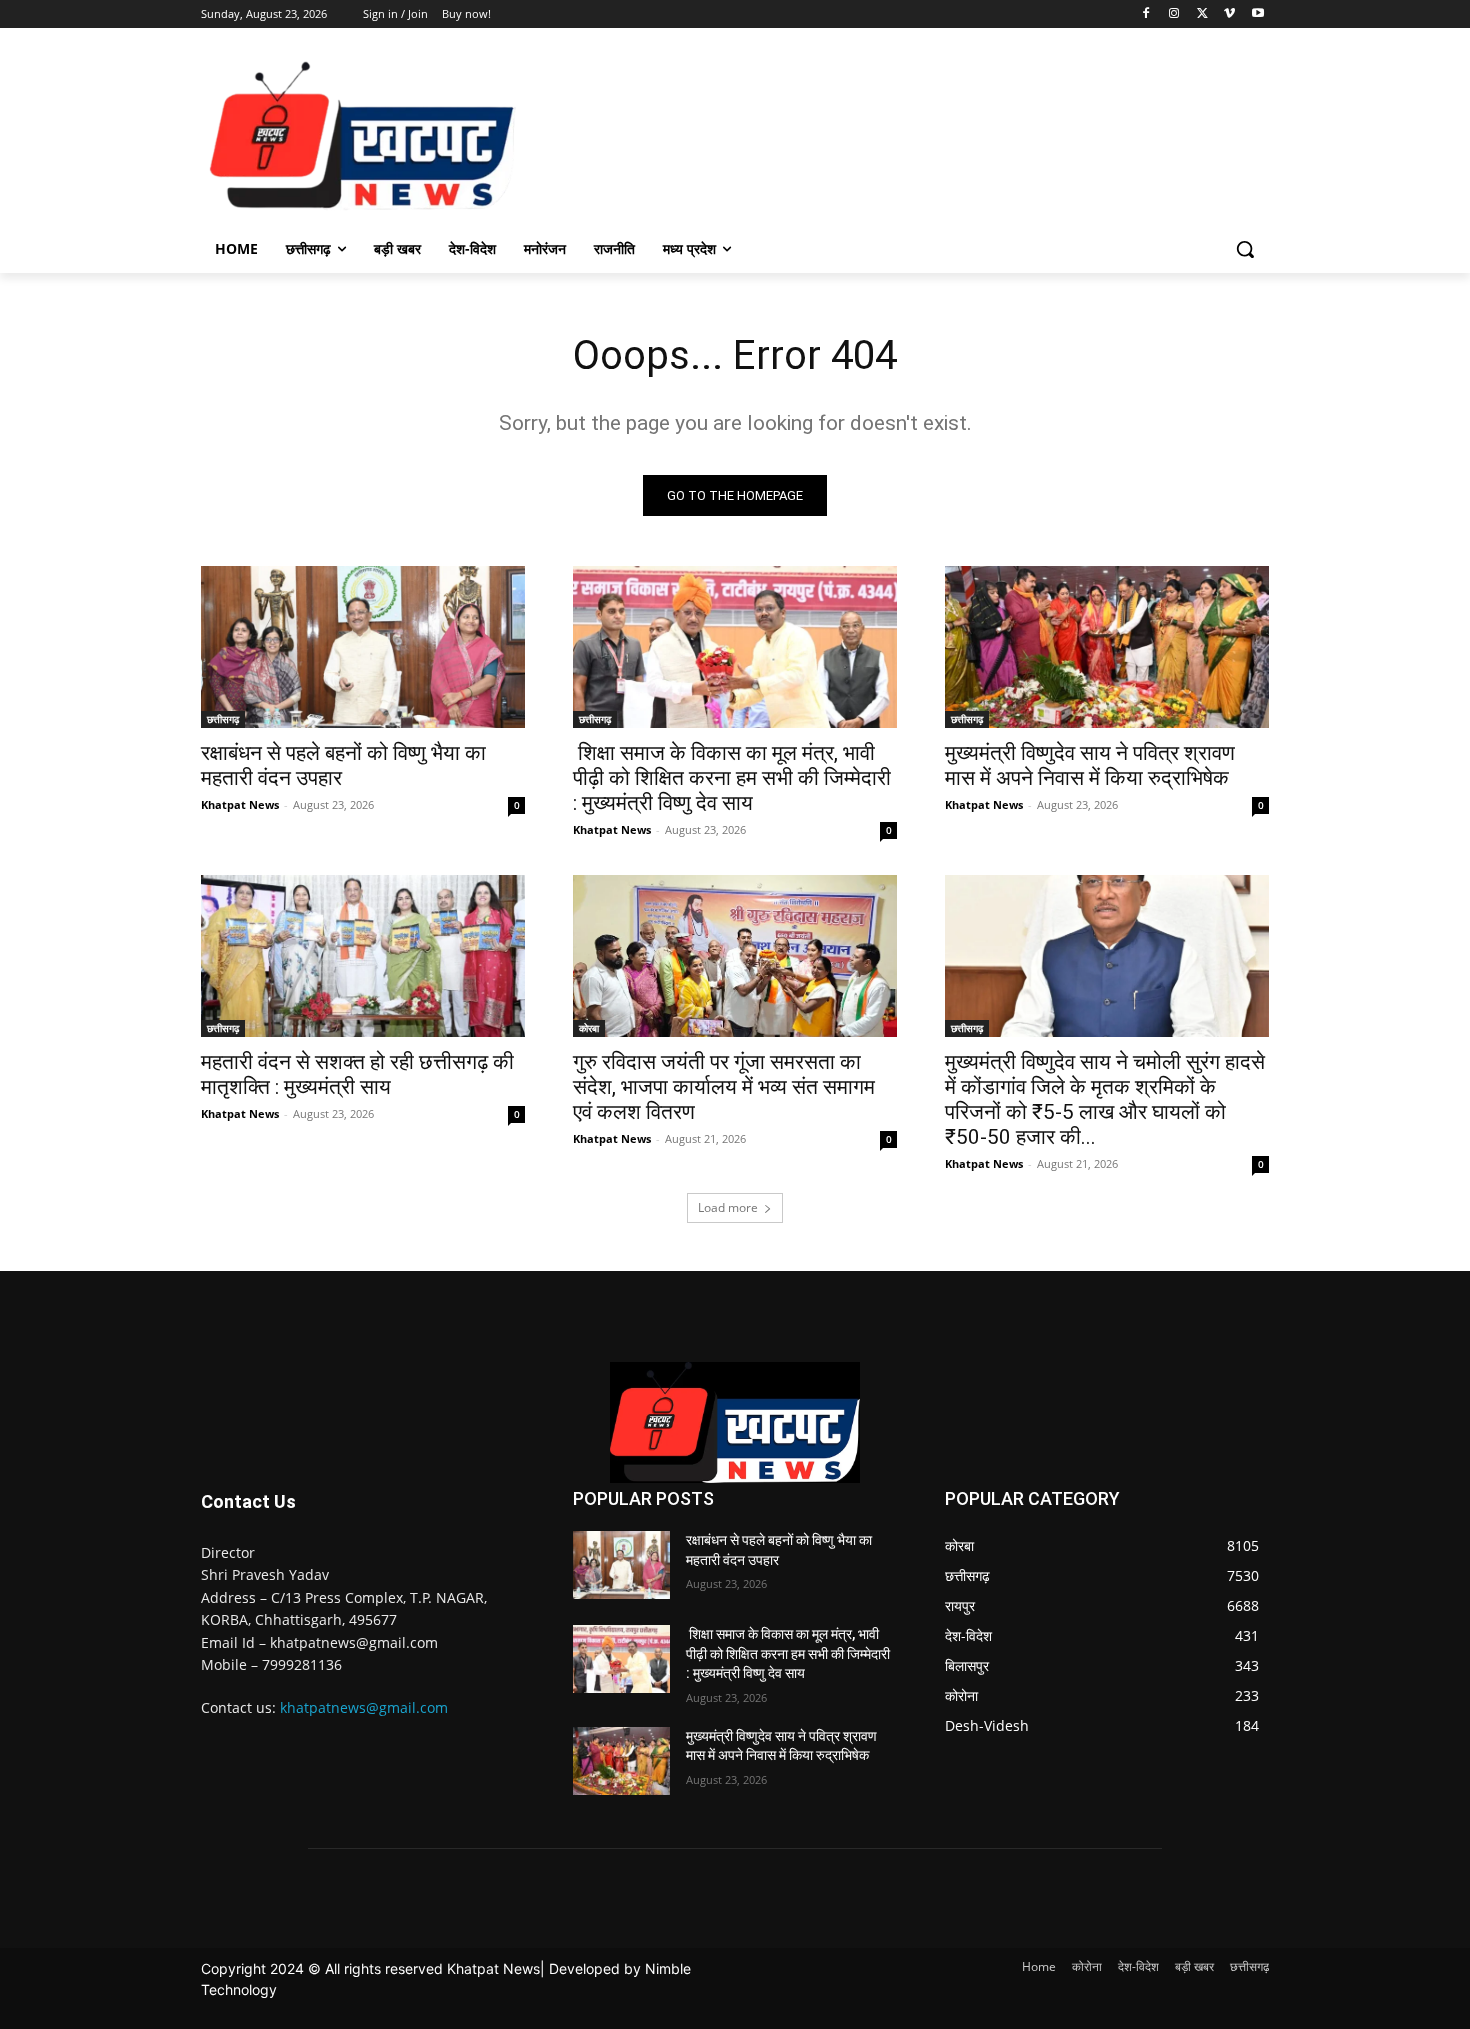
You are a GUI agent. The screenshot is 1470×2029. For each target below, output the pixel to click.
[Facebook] (1146, 14)
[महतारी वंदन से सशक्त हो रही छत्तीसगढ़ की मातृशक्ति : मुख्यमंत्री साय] (363, 956)
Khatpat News (240, 804)
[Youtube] (1257, 14)
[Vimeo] (1229, 14)
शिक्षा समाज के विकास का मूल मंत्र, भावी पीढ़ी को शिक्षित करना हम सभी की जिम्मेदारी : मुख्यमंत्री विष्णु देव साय (732, 778)
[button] (1245, 249)
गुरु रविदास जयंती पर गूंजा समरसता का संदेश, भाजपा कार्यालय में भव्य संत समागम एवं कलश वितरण (724, 1087)
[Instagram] (1174, 14)
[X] (1202, 14)
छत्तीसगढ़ (223, 719)
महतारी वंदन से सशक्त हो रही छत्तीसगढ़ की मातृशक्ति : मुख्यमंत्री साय (357, 1074)
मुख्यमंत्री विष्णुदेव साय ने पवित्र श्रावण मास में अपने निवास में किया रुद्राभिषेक (1090, 765)
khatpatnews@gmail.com (364, 1707)
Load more (728, 1207)
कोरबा (589, 1028)
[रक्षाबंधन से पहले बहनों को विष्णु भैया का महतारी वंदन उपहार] (363, 647)
